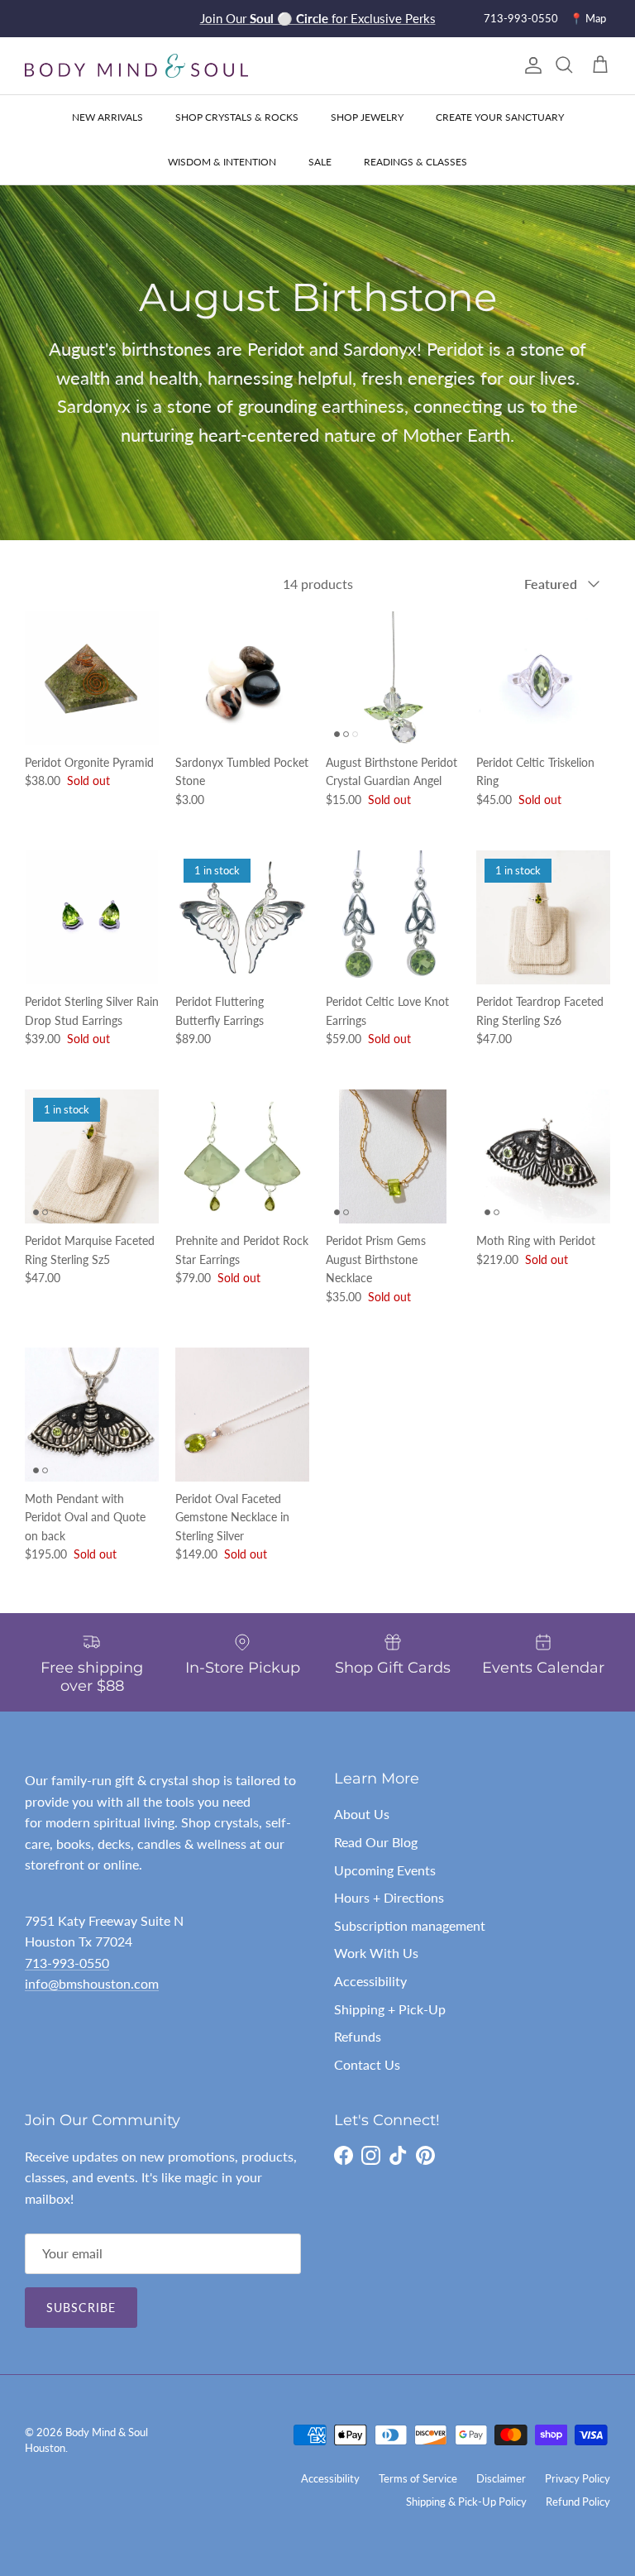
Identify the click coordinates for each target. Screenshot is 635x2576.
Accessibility (370, 1981)
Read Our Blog (376, 1842)
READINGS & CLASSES (415, 162)
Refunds (358, 2036)
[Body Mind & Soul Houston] (136, 66)
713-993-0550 (521, 18)
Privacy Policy (578, 2478)
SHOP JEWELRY (367, 117)
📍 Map (588, 18)
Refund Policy (578, 2502)
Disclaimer (501, 2478)
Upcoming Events (385, 1870)
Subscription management (410, 1925)
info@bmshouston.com (92, 1983)
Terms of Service (418, 2478)
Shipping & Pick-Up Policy (466, 2502)
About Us (362, 1814)
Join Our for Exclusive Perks (318, 18)
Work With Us (376, 1953)
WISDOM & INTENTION (222, 162)
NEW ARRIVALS (107, 117)
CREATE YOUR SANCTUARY (500, 117)
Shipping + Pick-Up (390, 2009)
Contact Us (367, 2064)
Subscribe (81, 2308)
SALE (320, 162)
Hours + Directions (389, 1897)
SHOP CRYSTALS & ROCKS (237, 117)
